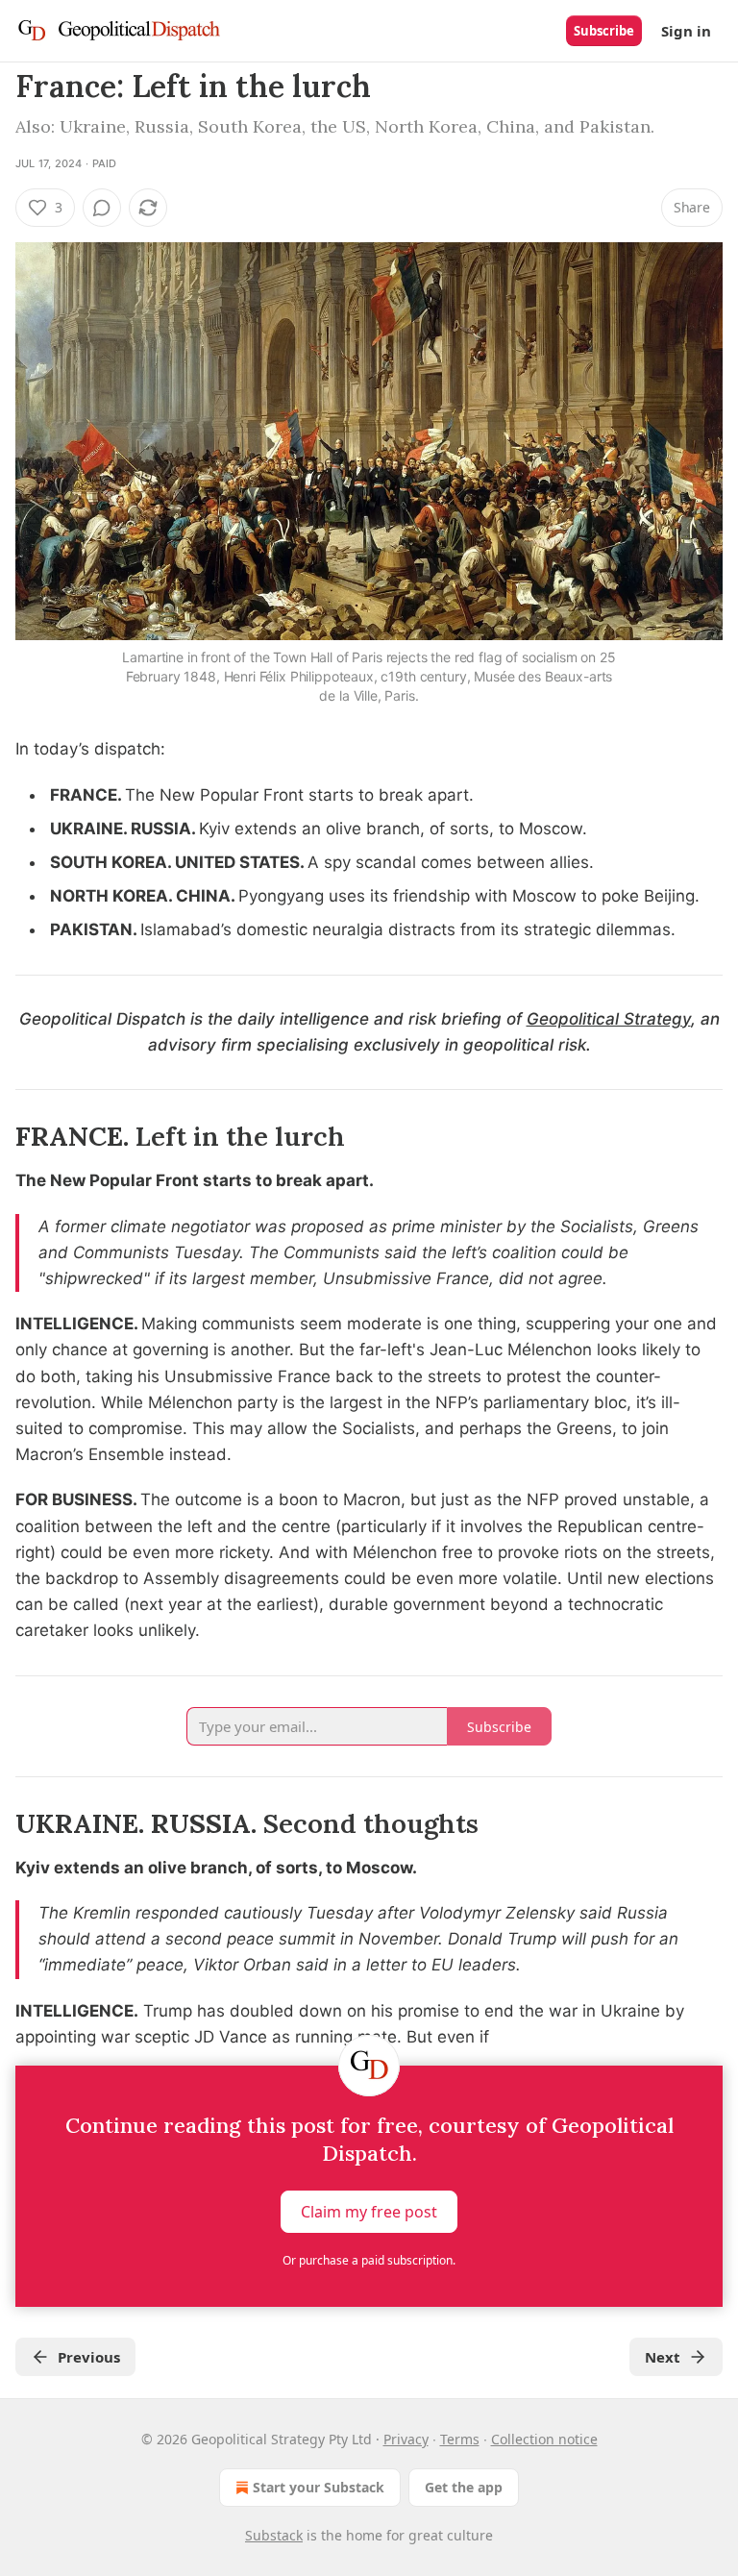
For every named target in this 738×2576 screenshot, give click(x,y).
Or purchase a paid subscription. (369, 2260)
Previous (89, 2357)
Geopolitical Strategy (609, 1019)
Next (663, 2357)
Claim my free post (369, 2212)
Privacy (406, 2439)
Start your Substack (319, 2487)
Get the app (464, 2487)
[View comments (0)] (102, 208)
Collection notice (544, 2439)
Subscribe (604, 31)
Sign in (686, 31)
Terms (460, 2439)
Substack (274, 2535)
